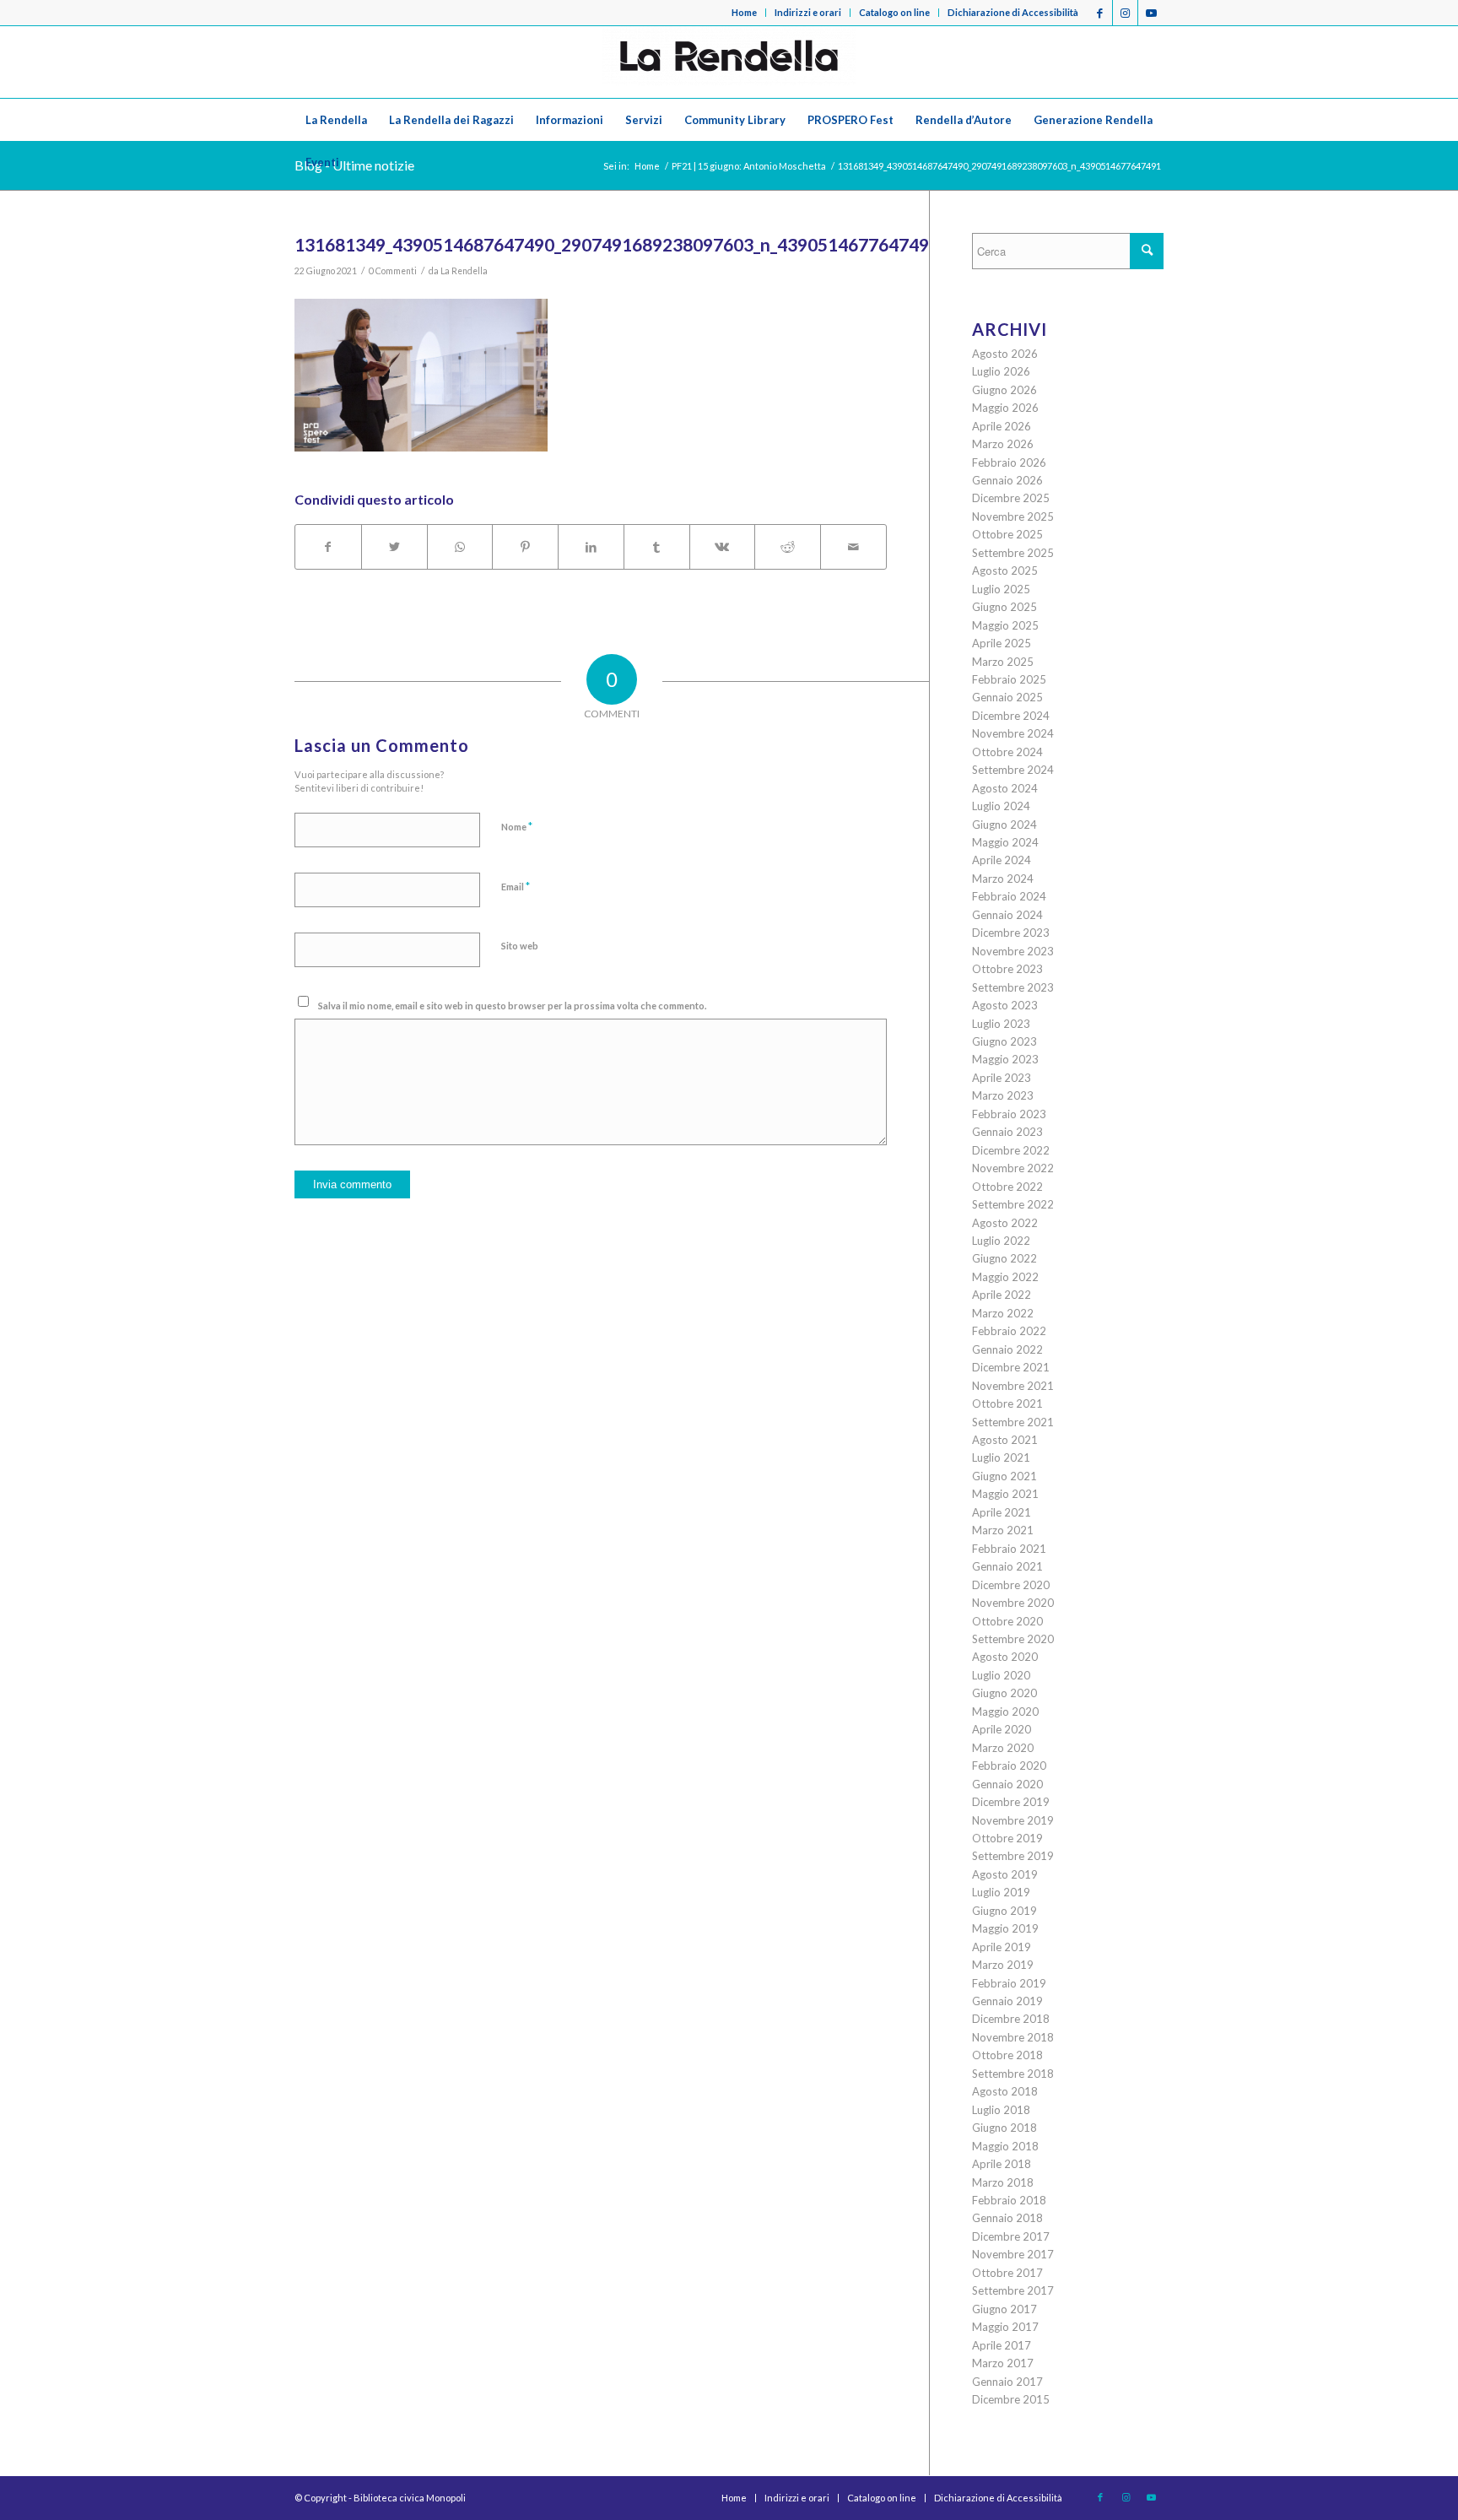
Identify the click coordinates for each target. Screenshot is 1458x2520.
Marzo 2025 (1003, 662)
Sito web (520, 946)
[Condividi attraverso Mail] (853, 547)
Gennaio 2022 (1007, 1349)
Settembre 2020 (1013, 1639)
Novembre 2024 (1013, 733)
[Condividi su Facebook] (328, 547)
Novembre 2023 (1013, 951)
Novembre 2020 (1013, 1603)
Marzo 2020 (1003, 1748)
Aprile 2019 (1002, 1947)
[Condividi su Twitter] (394, 547)
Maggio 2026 (1005, 408)
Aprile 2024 (1002, 860)
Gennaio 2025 (1007, 697)
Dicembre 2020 (1011, 1585)
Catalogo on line (894, 12)
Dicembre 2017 (1011, 2236)
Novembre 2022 (1013, 1168)
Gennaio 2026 (1007, 480)
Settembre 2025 (1013, 553)
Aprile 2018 (1002, 2164)
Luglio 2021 (1001, 1457)
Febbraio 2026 (1009, 462)
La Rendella (464, 271)
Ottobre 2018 (1007, 2055)
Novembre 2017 (1013, 2254)
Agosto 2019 (1005, 1874)
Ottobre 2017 (1007, 2273)
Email (516, 886)
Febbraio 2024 (1009, 896)
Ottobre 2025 (1007, 534)
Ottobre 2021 (1007, 1403)
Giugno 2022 (1004, 1258)
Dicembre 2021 (1011, 1367)
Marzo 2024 (1003, 879)
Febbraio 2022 (1009, 1331)
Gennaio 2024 (1007, 915)
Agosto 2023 (1005, 1005)
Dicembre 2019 (1011, 1802)
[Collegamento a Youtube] (1151, 13)
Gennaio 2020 (1007, 1784)
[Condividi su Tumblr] (657, 547)
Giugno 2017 (1004, 2309)
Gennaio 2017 (1007, 2382)
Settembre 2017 (1013, 2290)
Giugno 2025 (1004, 607)
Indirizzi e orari (808, 12)
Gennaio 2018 (1007, 2218)
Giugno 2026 (1004, 390)
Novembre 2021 (1013, 1386)
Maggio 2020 (1005, 1712)
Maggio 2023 (1005, 1059)
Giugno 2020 (1004, 1693)
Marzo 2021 (1003, 1530)
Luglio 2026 (1001, 371)
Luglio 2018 (1001, 2110)
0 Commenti (393, 271)
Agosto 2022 (1005, 1223)
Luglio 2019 (1001, 1892)
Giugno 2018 (1004, 2128)
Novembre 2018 (1013, 2037)
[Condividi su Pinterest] (525, 547)
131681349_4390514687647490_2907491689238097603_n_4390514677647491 (617, 244)
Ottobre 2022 (1007, 1187)
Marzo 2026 (1003, 444)
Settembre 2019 (1013, 1856)
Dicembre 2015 (1011, 2399)
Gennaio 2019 (1007, 2001)
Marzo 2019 (1003, 1965)
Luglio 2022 (1001, 1241)
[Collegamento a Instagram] (1125, 13)
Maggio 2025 (1005, 625)
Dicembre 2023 (1011, 933)
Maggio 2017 (1005, 2327)
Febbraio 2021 (1009, 1549)
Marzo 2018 (1003, 2182)
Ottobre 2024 (1007, 752)
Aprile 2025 (1002, 643)
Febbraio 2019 (1009, 1983)
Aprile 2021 (1002, 1512)
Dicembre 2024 (1011, 716)
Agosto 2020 (1005, 1657)
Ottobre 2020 (1007, 1621)
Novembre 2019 (1013, 1820)
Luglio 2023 (1001, 1024)
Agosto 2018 (1005, 2091)
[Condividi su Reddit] (788, 547)
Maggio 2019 (1005, 1928)
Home (744, 12)
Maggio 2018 (1005, 2146)
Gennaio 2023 (1007, 1132)
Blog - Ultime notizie (354, 165)
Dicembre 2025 (1011, 498)
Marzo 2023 (1003, 1095)
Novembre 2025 (1013, 516)
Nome (517, 826)
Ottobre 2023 (1007, 969)
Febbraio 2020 (1009, 1766)
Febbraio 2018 (1009, 2200)
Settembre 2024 (1013, 770)
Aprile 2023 (1002, 1078)
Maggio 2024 (1005, 842)
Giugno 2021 (1004, 1476)
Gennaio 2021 (1007, 1566)
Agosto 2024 (1005, 788)
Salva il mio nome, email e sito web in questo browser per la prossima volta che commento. (512, 1006)
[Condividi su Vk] (723, 547)
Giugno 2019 (1004, 1911)
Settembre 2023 (1013, 987)
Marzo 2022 (1003, 1313)
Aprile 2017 (1002, 2345)
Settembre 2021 (1013, 1422)
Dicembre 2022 (1011, 1150)
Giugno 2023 (1004, 1041)
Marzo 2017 (1003, 2363)
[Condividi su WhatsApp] (460, 547)
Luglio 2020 (1001, 1675)
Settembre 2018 (1013, 2074)
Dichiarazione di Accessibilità (1013, 12)
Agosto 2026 (1005, 354)
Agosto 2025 (1005, 571)
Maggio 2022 (1005, 1277)
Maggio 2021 (1005, 1494)
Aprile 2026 (1002, 426)
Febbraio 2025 (1009, 679)
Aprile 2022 (1002, 1295)
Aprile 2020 (1002, 1729)
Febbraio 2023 (1009, 1114)
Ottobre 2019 (1007, 1838)
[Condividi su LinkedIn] (591, 547)
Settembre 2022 (1013, 1204)
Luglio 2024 (1001, 806)
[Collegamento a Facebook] (1100, 13)
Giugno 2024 (1004, 825)
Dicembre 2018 (1011, 2019)
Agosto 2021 (1005, 1440)
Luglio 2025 (1001, 589)
